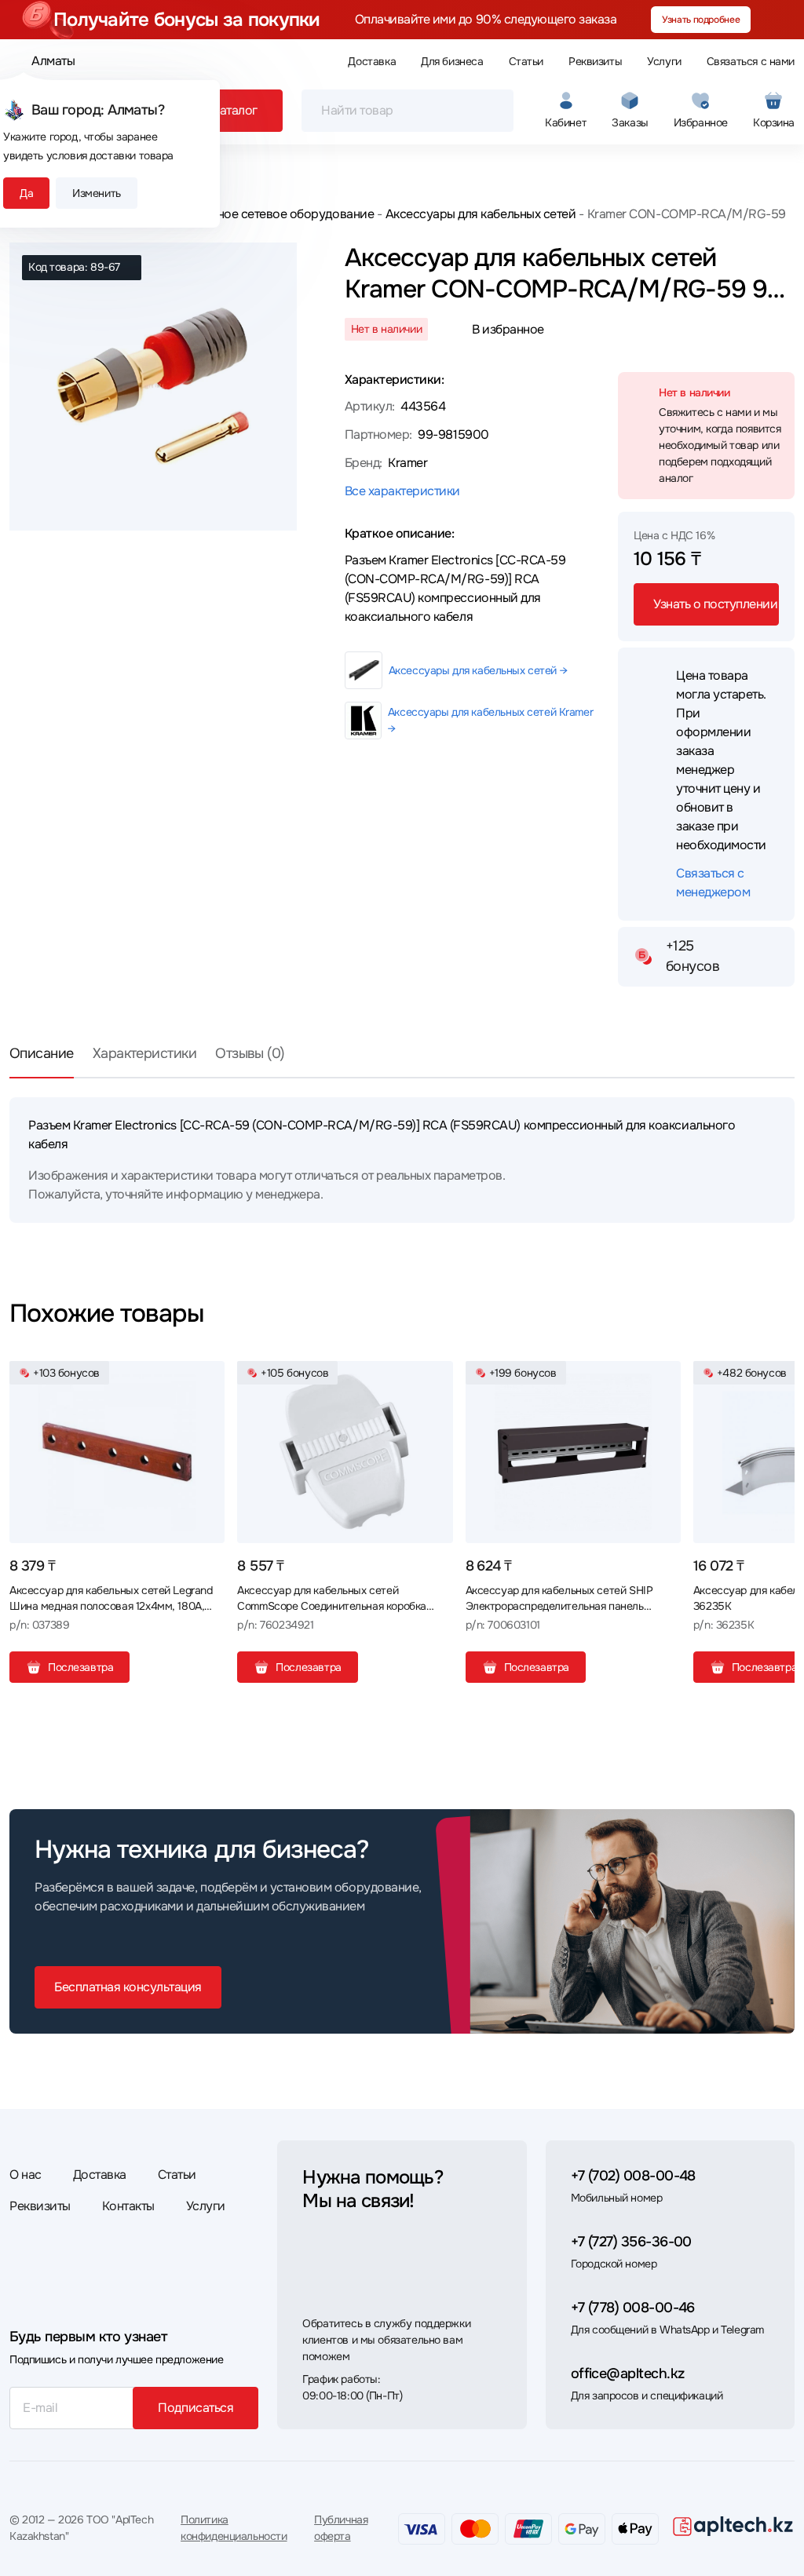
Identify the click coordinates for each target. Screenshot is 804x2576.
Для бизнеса (452, 61)
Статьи (526, 61)
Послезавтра (80, 1667)
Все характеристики (402, 491)
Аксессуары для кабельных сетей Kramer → (490, 720)
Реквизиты (595, 61)
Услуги (664, 61)
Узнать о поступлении (715, 604)
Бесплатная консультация (128, 1987)
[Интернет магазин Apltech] (733, 2526)
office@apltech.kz (628, 2373)
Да (26, 193)
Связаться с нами (751, 61)
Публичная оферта (341, 2528)
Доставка (372, 61)
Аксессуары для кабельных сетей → (478, 670)
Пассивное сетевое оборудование (274, 214)
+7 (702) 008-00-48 (633, 2176)
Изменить (97, 193)
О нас (26, 2175)
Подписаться (196, 2408)
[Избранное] (206, 1379)
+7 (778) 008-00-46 (633, 2308)
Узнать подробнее (701, 20)
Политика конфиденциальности (234, 2528)
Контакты (128, 2206)
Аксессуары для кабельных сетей (481, 214)
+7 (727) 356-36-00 (631, 2242)
